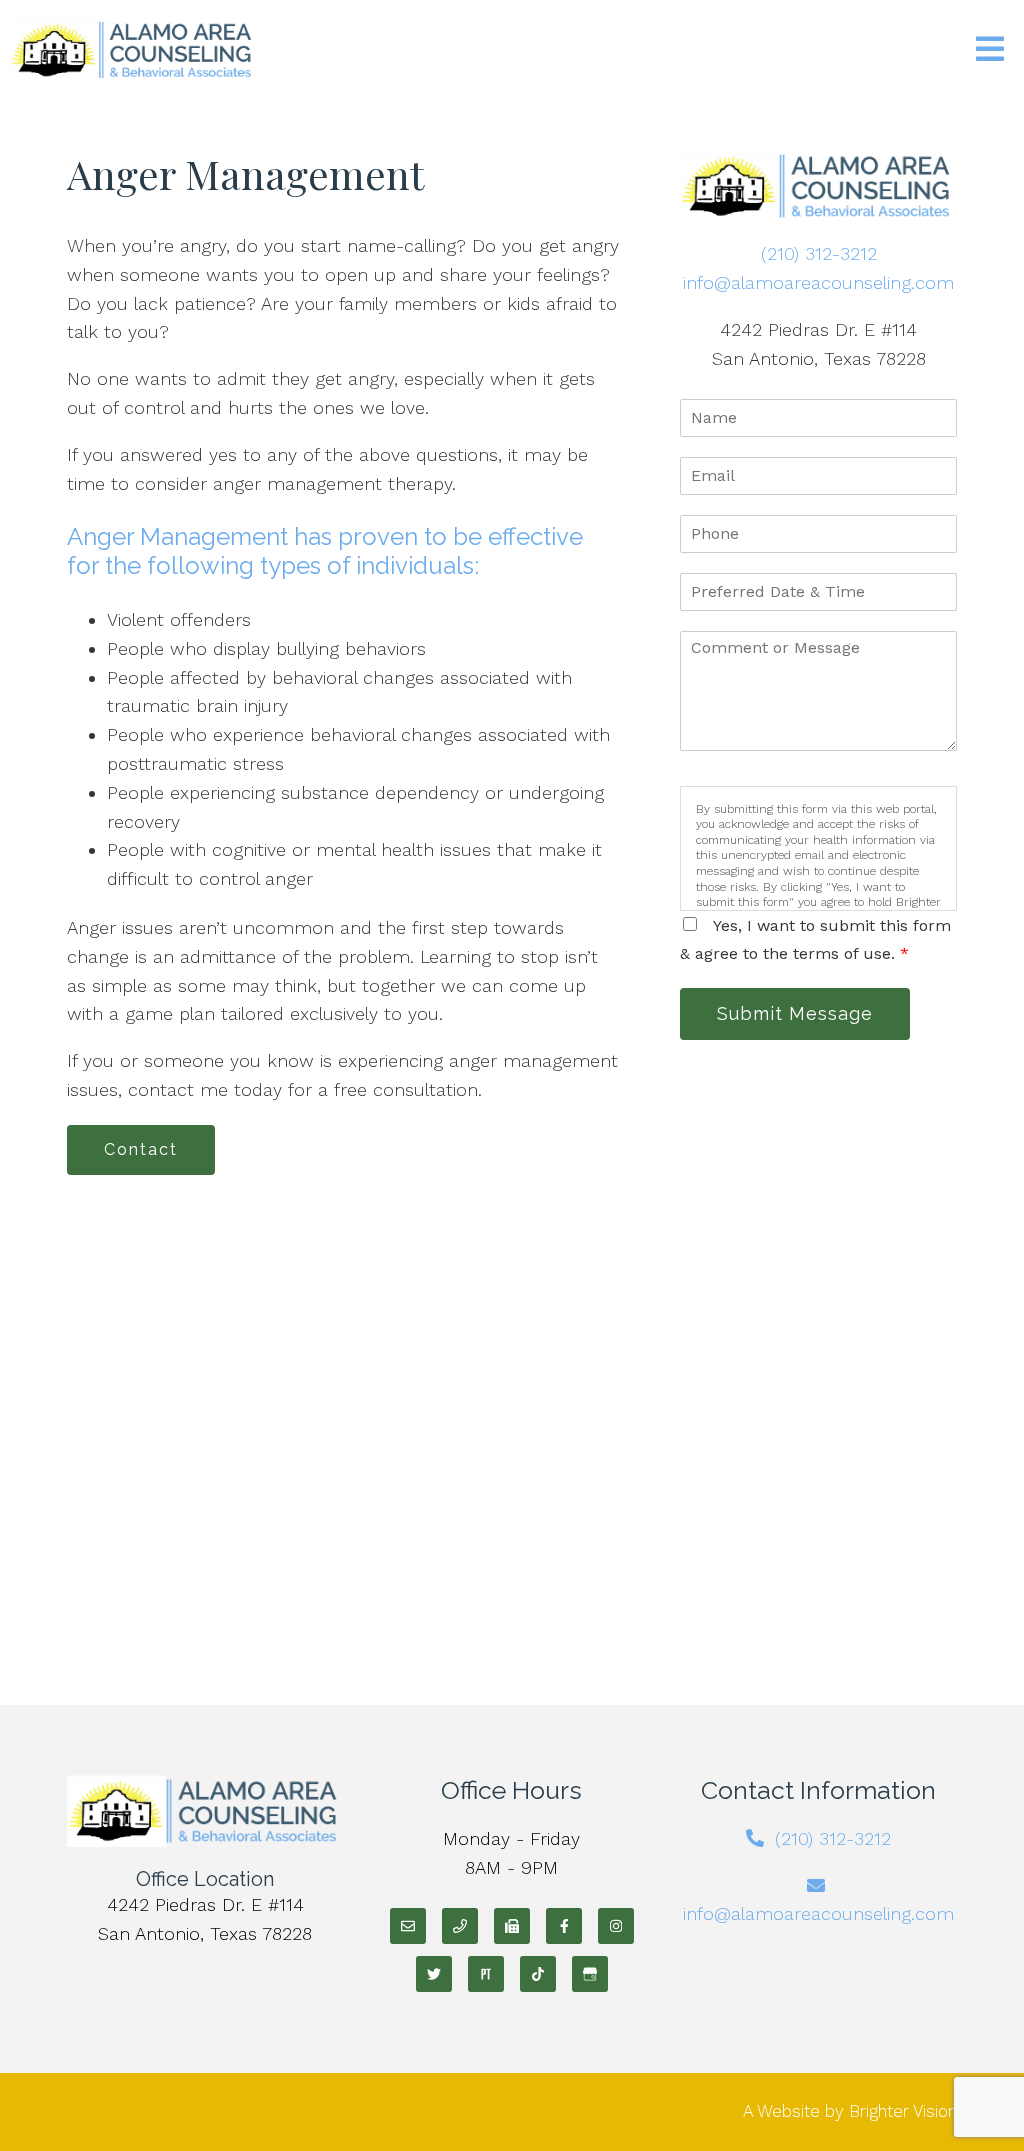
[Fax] (512, 1926)
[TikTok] (538, 1974)
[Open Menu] (990, 50)
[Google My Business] (590, 1974)
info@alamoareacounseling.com (818, 282)
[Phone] (460, 1926)
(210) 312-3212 (819, 253)
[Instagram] (616, 1926)
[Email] (408, 1926)
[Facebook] (564, 1926)
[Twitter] (434, 1974)
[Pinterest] (486, 1974)
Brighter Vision (903, 2111)
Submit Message (795, 1013)
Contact (141, 1149)
